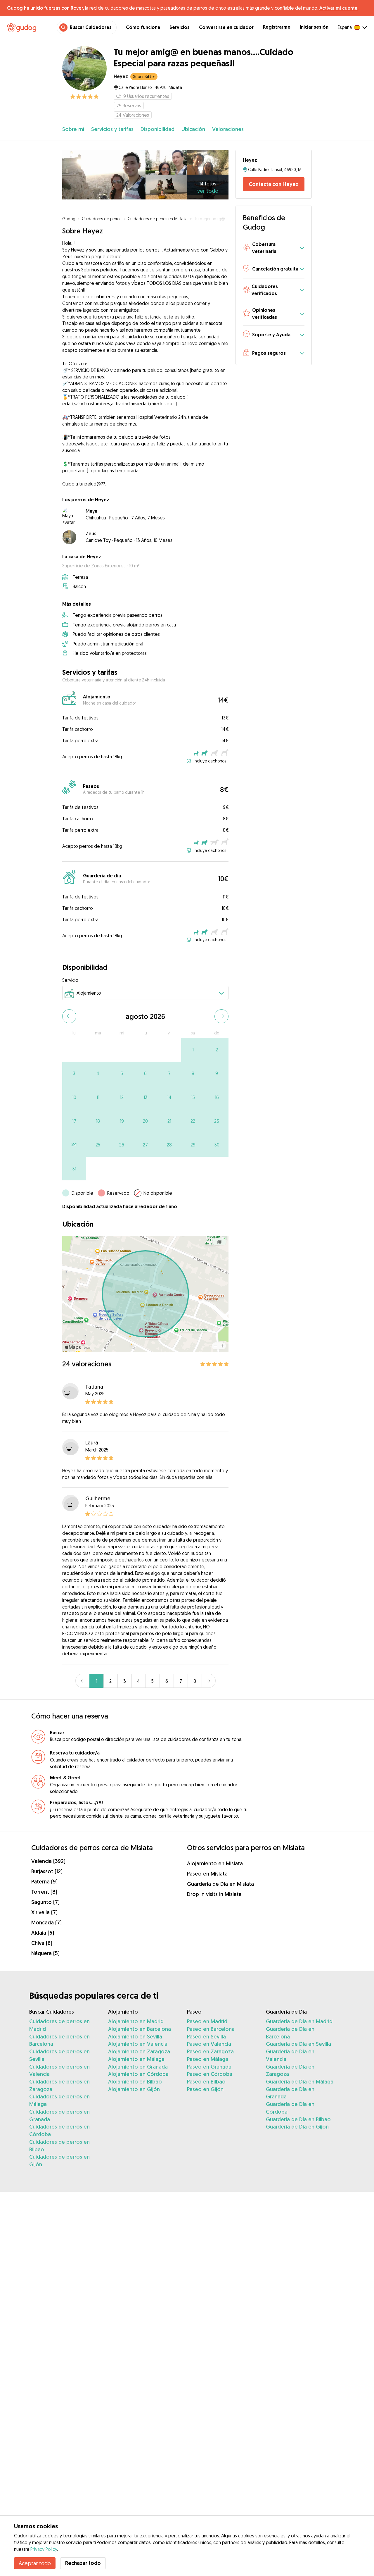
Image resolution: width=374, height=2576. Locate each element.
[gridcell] (193, 1050)
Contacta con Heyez (273, 184)
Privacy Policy (44, 2549)
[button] (273, 248)
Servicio (70, 980)
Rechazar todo (83, 2563)
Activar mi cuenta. (339, 8)
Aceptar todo (35, 2563)
